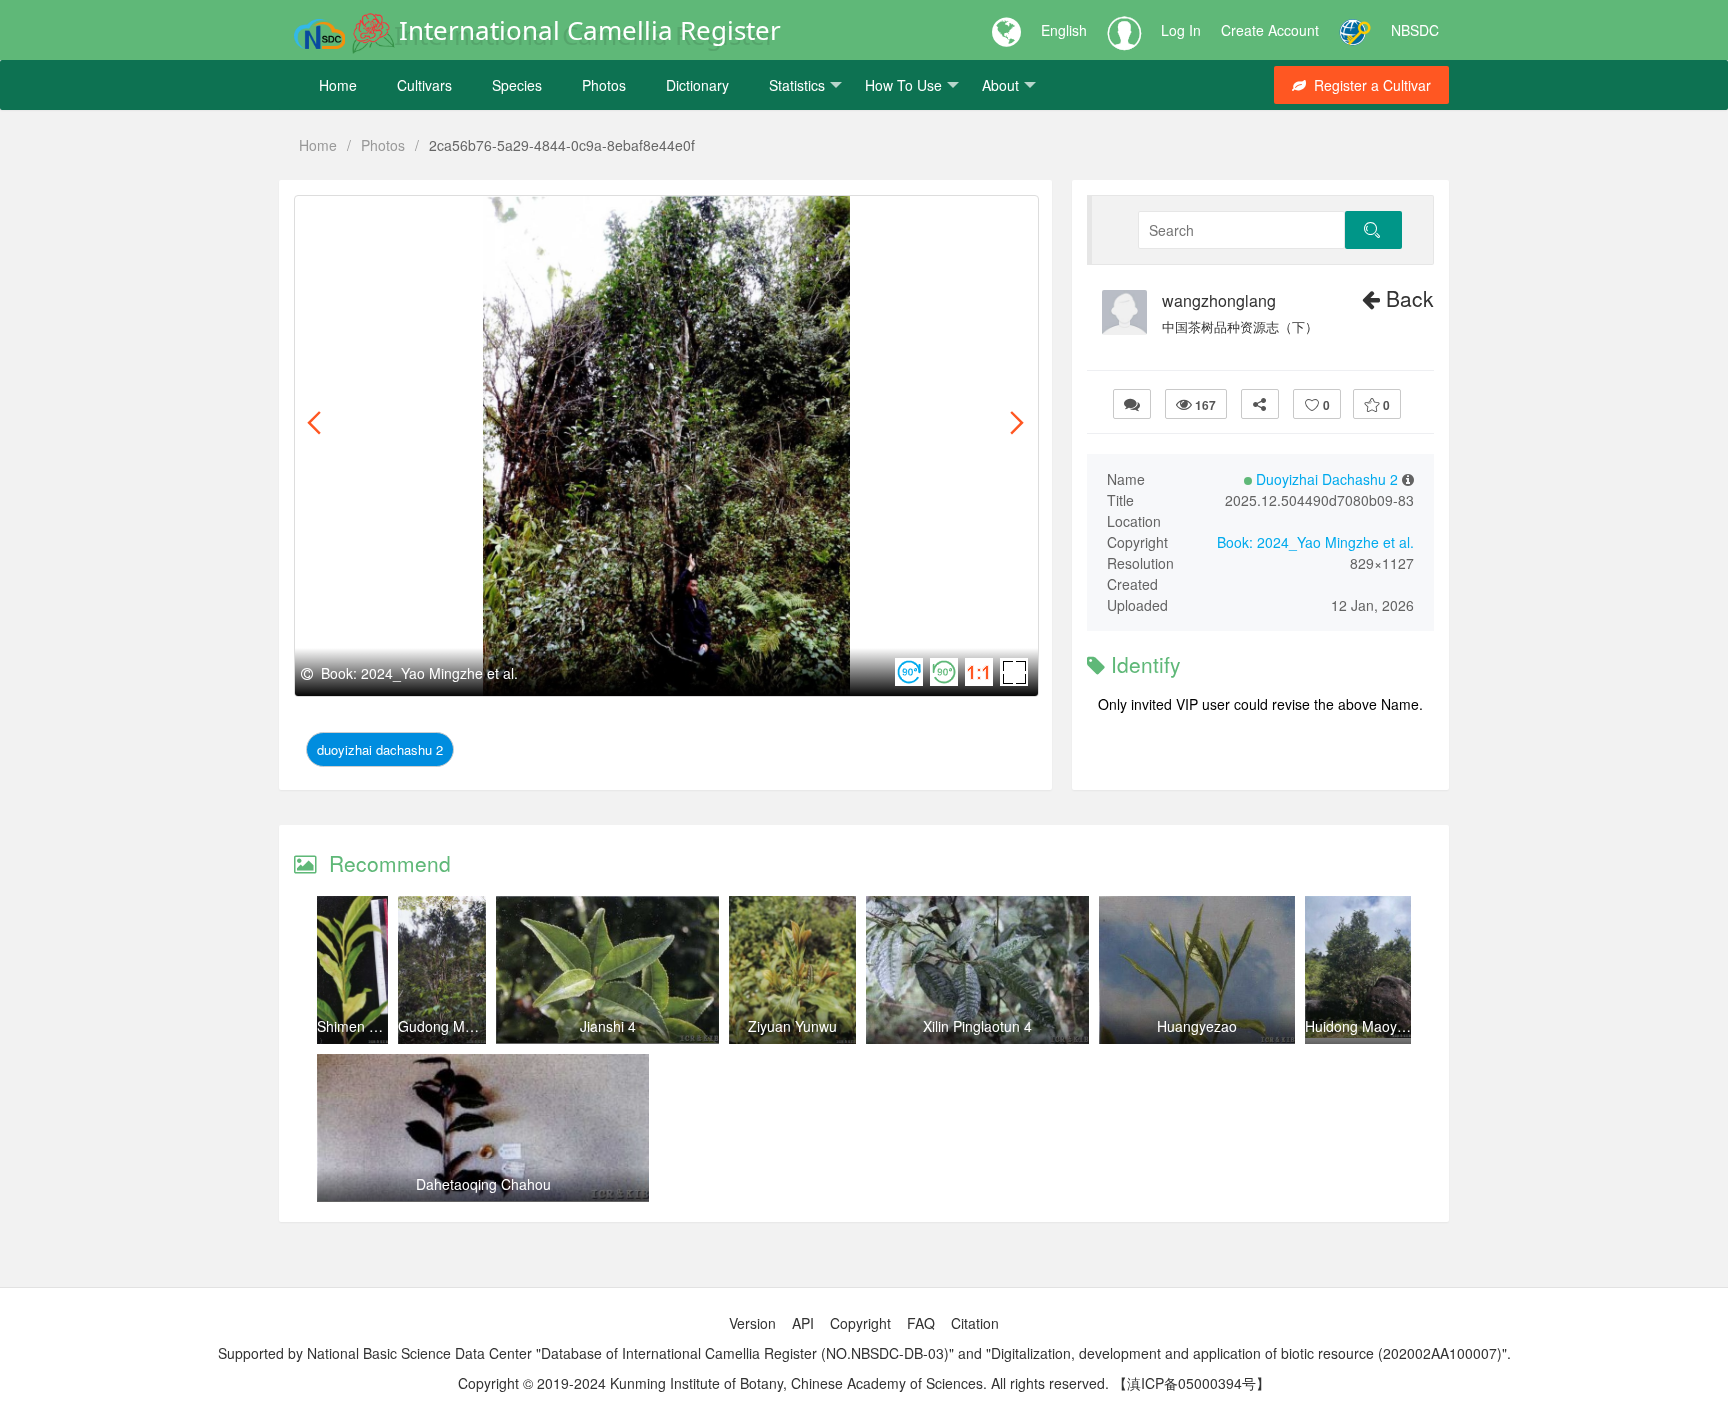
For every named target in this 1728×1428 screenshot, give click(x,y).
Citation (975, 1323)
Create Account (1270, 30)
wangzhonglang (1219, 301)
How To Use (903, 85)
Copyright (860, 1323)
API (803, 1323)
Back (1407, 298)
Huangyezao (1197, 1026)
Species (517, 85)
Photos (604, 85)
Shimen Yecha (362, 1026)
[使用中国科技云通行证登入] (1355, 30)
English (1064, 30)
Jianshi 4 (608, 1026)
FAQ (921, 1323)
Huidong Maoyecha (1366, 1026)
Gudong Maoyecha (458, 1026)
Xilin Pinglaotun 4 (977, 1026)
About (1000, 85)
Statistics (797, 85)
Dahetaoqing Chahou (483, 1184)
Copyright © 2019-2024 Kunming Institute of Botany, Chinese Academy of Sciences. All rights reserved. (783, 1383)
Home (338, 85)
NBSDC (1415, 30)
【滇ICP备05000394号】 (1191, 1383)
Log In (1181, 30)
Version (752, 1323)
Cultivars (424, 85)
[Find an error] (1132, 404)
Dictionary (697, 85)
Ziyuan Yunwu (792, 1026)
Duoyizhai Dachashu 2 (380, 749)
